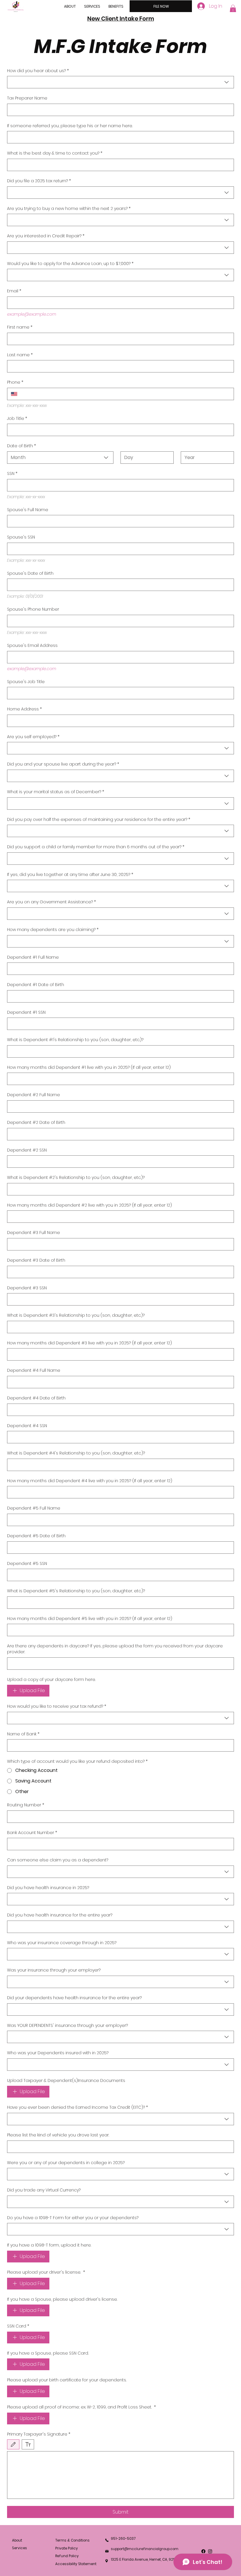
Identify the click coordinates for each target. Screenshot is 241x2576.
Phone (15, 382)
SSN (12, 474)
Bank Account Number (32, 1833)
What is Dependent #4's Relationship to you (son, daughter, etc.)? (76, 1453)
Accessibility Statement (76, 2564)
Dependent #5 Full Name (34, 1508)
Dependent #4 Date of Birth (36, 1398)
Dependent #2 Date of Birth (36, 1123)
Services (20, 2548)
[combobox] (120, 82)
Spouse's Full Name (28, 510)
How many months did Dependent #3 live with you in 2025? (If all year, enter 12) (89, 1343)
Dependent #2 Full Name (34, 1095)
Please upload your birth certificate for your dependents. (67, 2380)
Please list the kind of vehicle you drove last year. (58, 2135)
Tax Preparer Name (27, 98)
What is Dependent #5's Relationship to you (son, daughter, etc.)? (76, 1591)
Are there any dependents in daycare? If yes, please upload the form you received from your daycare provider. (115, 1649)
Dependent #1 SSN (26, 1012)
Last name (20, 355)
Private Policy (67, 2548)
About (17, 2540)
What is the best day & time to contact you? (55, 153)
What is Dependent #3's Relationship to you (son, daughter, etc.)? (76, 1315)
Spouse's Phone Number (33, 609)
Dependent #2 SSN (27, 1150)
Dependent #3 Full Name (34, 1233)
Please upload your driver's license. (46, 2272)
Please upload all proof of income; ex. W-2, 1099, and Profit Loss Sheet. (81, 2407)
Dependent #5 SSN (27, 1564)
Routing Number (26, 1805)
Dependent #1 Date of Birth (36, 985)
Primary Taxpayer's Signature (39, 2434)
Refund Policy (67, 2556)
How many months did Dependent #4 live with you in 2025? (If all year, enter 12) (90, 1481)
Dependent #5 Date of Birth (36, 1536)
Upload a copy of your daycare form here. (51, 1680)
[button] (233, 9)
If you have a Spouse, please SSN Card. (48, 2353)
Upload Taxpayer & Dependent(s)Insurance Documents (66, 2081)
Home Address (24, 709)
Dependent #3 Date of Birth (36, 1260)
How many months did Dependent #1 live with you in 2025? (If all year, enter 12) (89, 1067)
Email (14, 291)
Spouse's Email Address (32, 646)
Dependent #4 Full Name (34, 1370)
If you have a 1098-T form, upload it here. (49, 2245)
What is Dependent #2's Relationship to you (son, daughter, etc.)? (76, 1178)
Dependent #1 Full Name (33, 957)
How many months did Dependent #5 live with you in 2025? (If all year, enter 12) (90, 1619)
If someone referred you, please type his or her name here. (70, 126)
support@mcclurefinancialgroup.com (145, 2549)
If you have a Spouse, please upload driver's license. (62, 2299)
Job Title (17, 419)
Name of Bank (23, 1734)
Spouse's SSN (21, 537)
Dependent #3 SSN (27, 1288)
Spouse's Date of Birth (30, 573)
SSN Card (18, 2326)
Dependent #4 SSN (27, 1426)
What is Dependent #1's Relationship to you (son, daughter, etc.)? (75, 1040)
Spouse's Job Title (26, 682)
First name (20, 327)
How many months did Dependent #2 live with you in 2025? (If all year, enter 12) (89, 1205)
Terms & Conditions (72, 2540)
